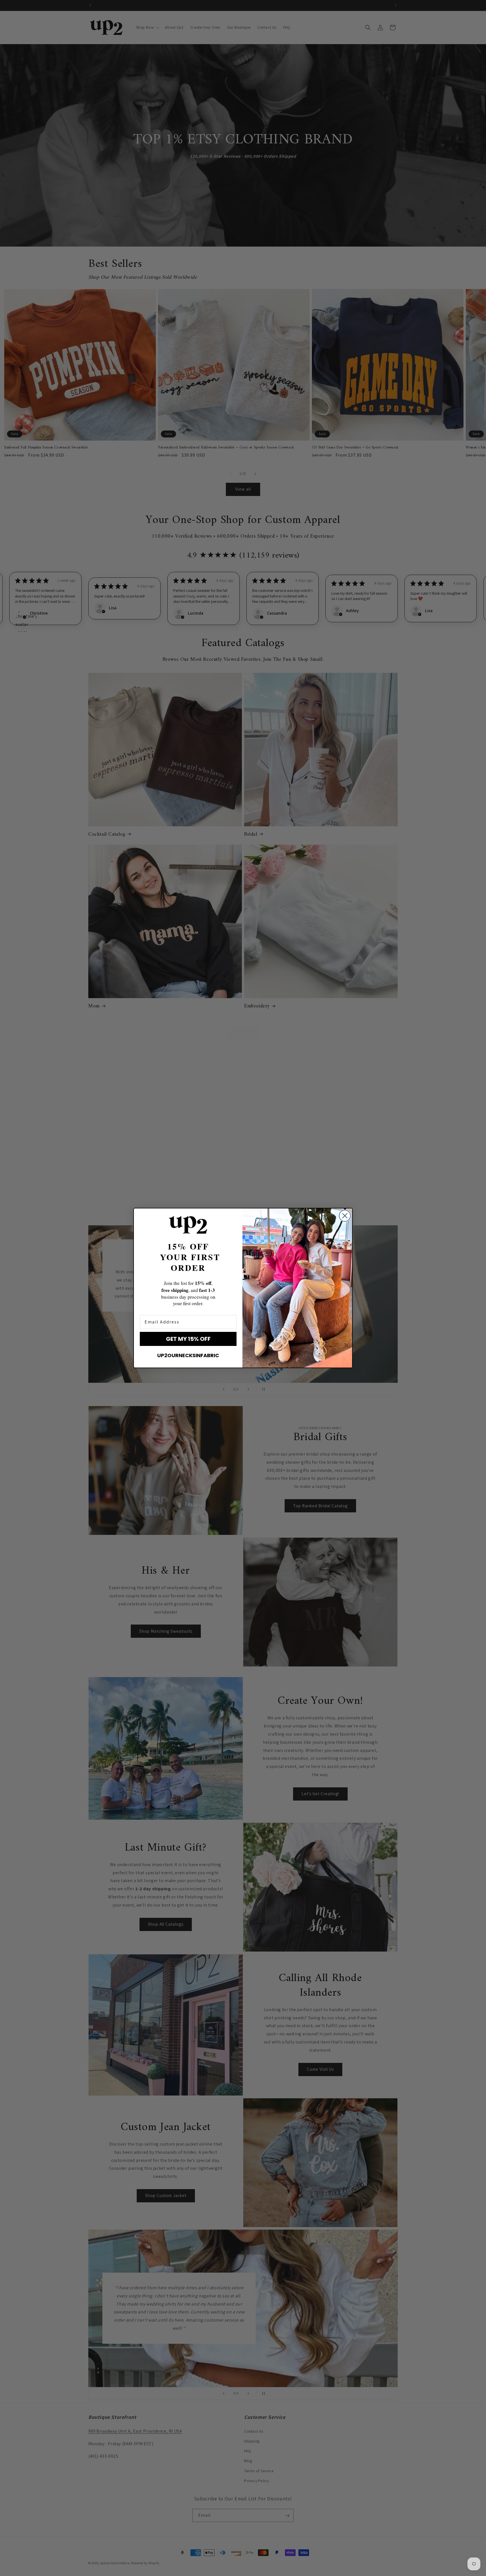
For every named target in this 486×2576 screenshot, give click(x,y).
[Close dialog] (345, 1216)
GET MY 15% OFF (188, 1339)
